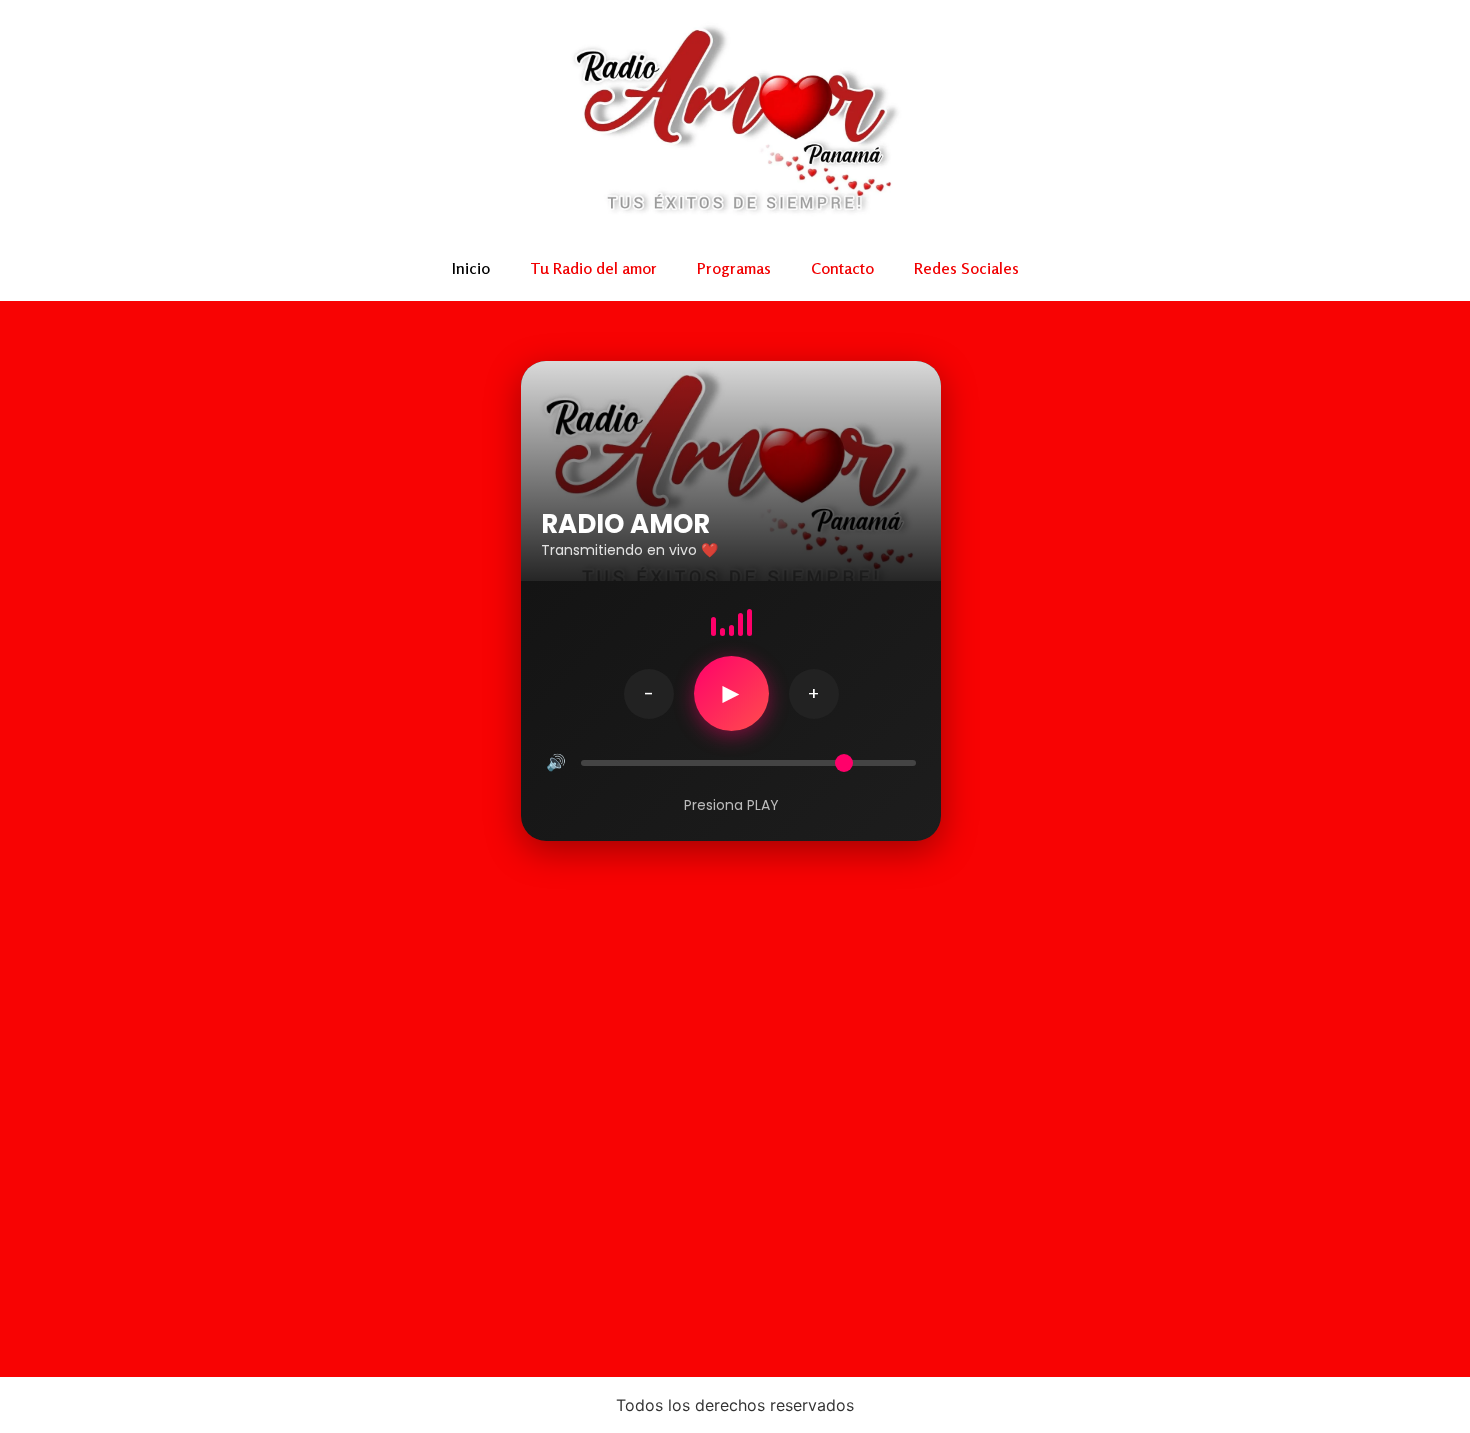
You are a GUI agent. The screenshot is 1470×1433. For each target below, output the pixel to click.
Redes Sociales (966, 268)
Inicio (471, 268)
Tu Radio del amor (593, 268)
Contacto (842, 268)
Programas (734, 268)
